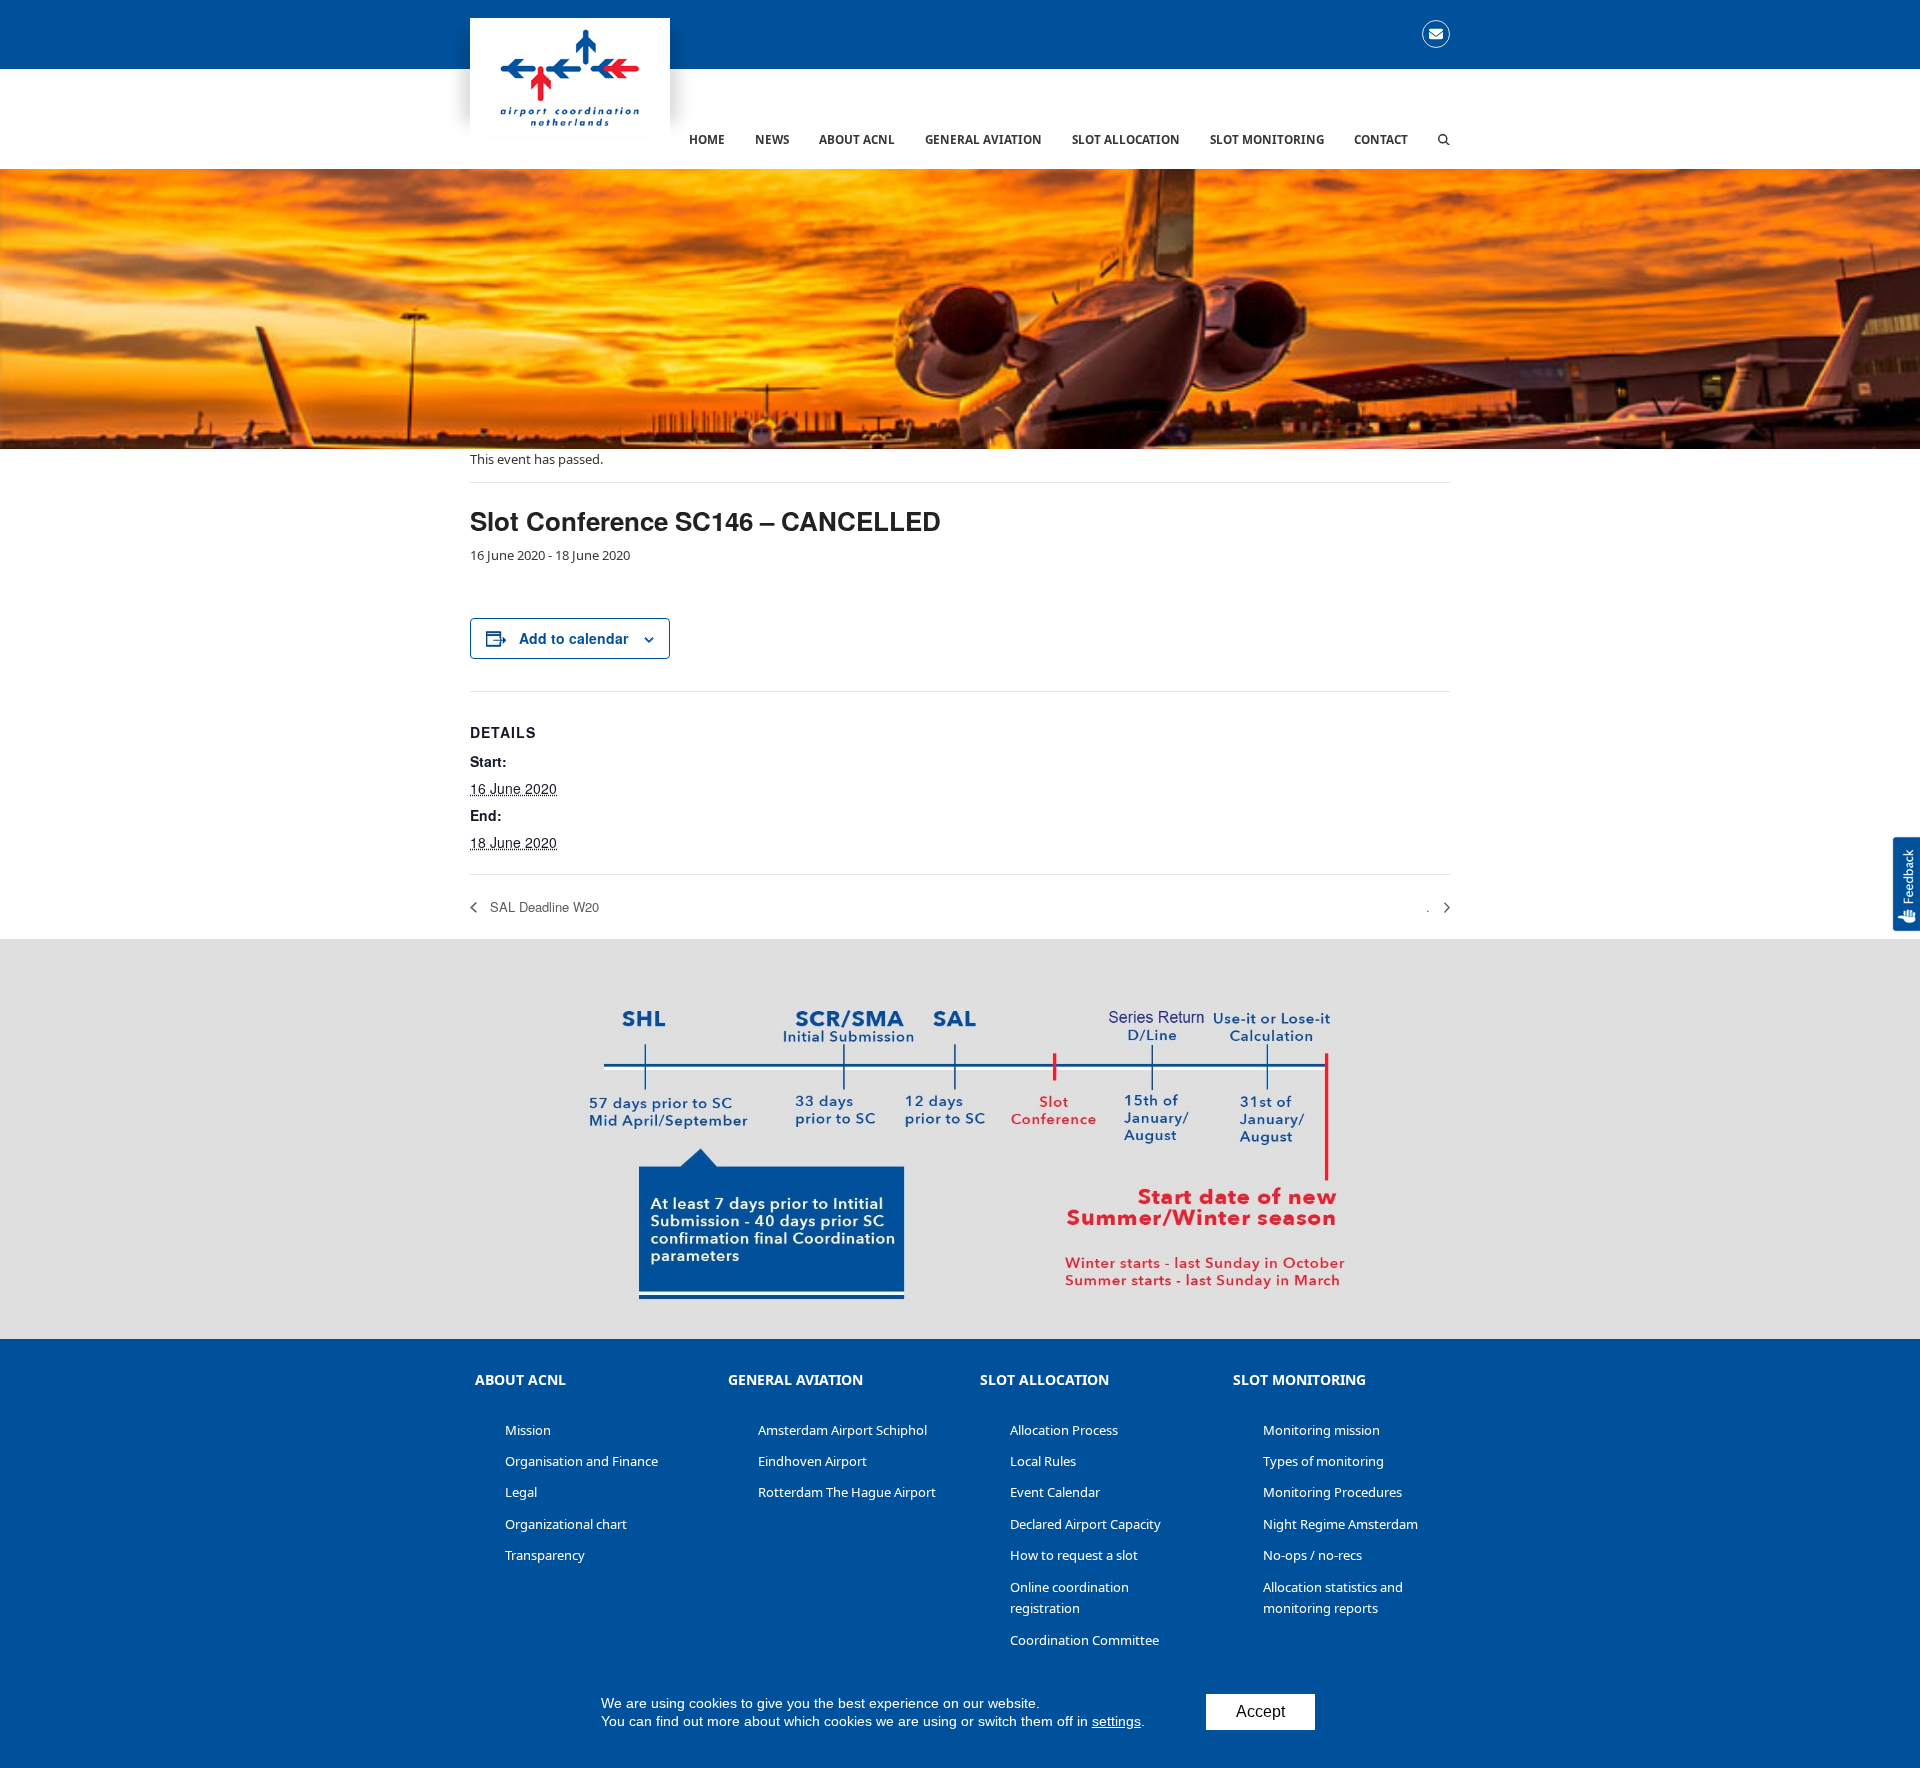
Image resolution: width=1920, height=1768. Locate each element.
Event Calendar (1055, 1492)
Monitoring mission (1321, 1430)
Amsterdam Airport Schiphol (842, 1430)
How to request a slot (1074, 1555)
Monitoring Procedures (1332, 1492)
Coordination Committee (1084, 1640)
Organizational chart (566, 1524)
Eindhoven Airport (812, 1461)
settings (1116, 1721)
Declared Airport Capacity (1085, 1524)
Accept (1260, 1711)
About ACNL (520, 1379)
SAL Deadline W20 (542, 906)
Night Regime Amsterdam (1340, 1524)
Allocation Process (1064, 1430)
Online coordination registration (1069, 1597)
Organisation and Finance (581, 1461)
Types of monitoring (1323, 1461)
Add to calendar (573, 638)
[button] (1444, 139)
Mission (528, 1430)
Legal (521, 1492)
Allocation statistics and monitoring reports (1333, 1597)
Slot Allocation (1044, 1379)
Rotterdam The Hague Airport (847, 1492)
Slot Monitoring (1299, 1379)
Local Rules (1043, 1461)
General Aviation (795, 1379)
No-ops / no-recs (1312, 1555)
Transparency (545, 1555)
